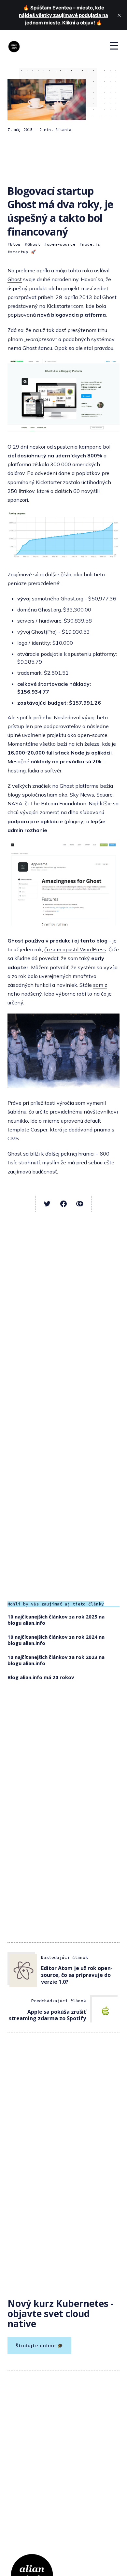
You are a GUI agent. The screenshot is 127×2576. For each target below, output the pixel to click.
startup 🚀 (23, 252)
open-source (61, 244)
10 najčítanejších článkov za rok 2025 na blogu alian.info (56, 1620)
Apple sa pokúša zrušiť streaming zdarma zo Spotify (47, 2015)
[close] (119, 15)
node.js (91, 244)
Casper (39, 1130)
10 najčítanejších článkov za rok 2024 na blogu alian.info (56, 1640)
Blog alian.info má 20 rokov (41, 1677)
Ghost (34, 244)
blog (15, 244)
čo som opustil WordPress (75, 949)
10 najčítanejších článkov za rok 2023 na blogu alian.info (56, 1660)
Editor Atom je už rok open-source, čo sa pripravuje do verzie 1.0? (77, 1975)
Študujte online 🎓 (39, 2346)
